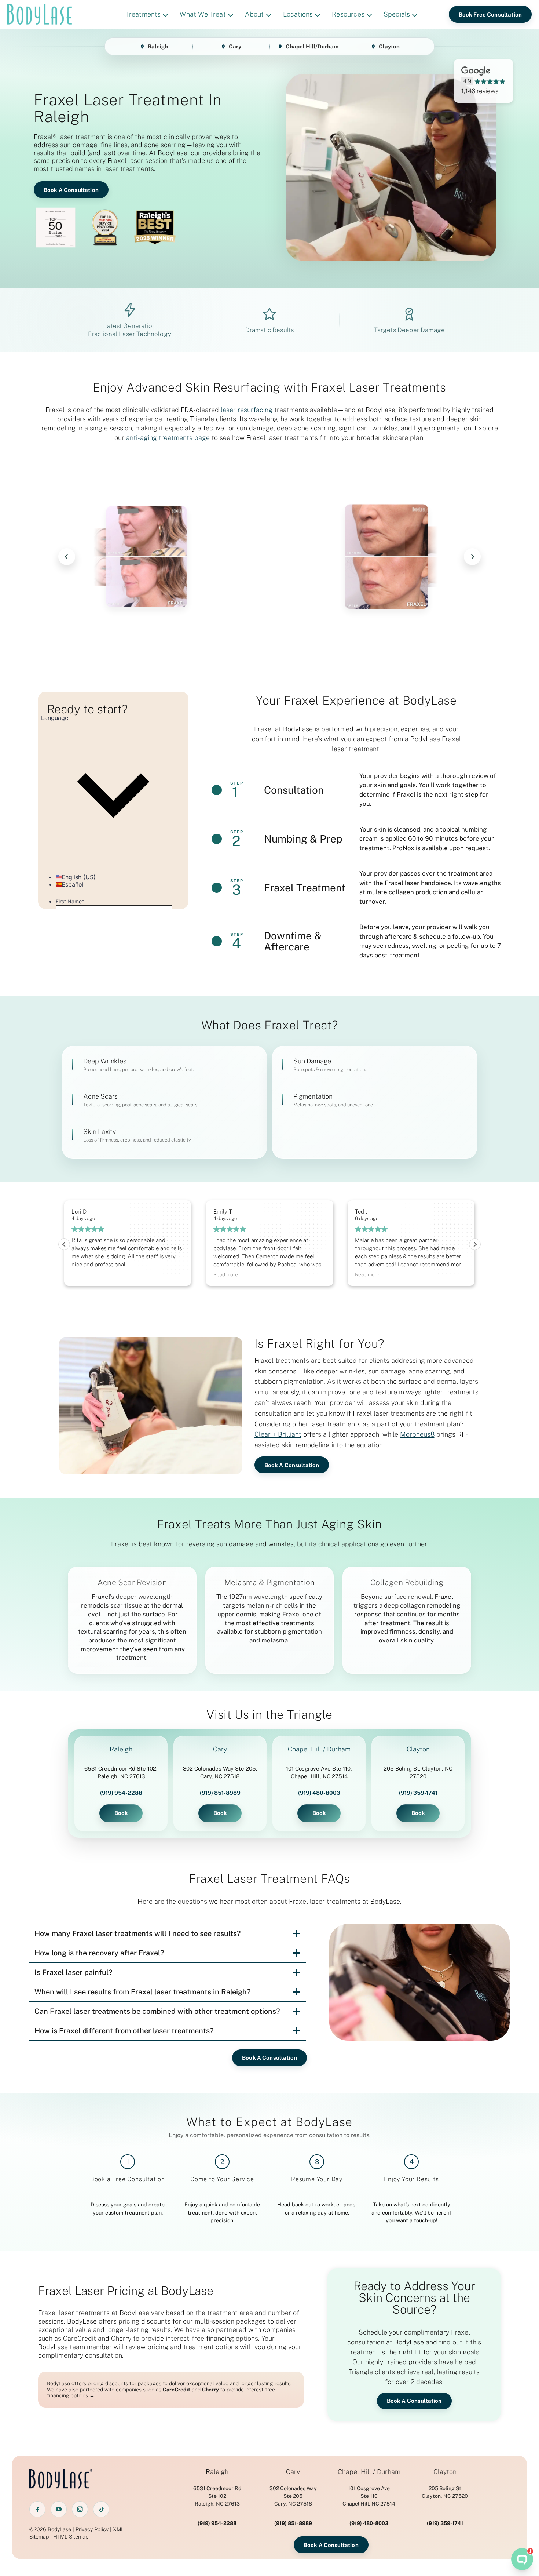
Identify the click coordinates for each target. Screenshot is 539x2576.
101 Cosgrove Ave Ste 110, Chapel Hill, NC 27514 (319, 1772)
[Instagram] (80, 2509)
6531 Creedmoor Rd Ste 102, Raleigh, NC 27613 (121, 1772)
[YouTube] (59, 2509)
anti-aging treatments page (168, 438)
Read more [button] (84, 1274)
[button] (475, 1244)
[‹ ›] (269, 557)
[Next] (472, 557)
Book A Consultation (71, 190)
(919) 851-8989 (220, 1793)
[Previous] (67, 557)
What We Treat (203, 14)
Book (121, 1813)
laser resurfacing (247, 410)
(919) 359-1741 (418, 1793)
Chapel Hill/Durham (312, 46)
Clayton (389, 46)
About (254, 14)
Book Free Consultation (490, 14)
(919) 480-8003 (319, 1793)
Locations (298, 14)
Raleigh (158, 46)
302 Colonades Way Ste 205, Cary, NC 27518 (220, 1772)
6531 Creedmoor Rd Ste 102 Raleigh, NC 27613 (217, 2496)
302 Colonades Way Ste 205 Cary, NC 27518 (293, 2496)
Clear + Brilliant (278, 1434)
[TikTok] (101, 2509)
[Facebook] (37, 2509)
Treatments (143, 14)
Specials (397, 14)
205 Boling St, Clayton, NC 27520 (418, 1772)
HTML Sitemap (71, 2537)
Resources (348, 14)
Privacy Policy (92, 2529)
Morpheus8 (417, 1434)
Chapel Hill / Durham (319, 1749)
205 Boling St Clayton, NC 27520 (445, 2492)
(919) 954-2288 (121, 1793)
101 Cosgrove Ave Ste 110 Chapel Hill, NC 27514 (369, 2496)
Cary (235, 46)
